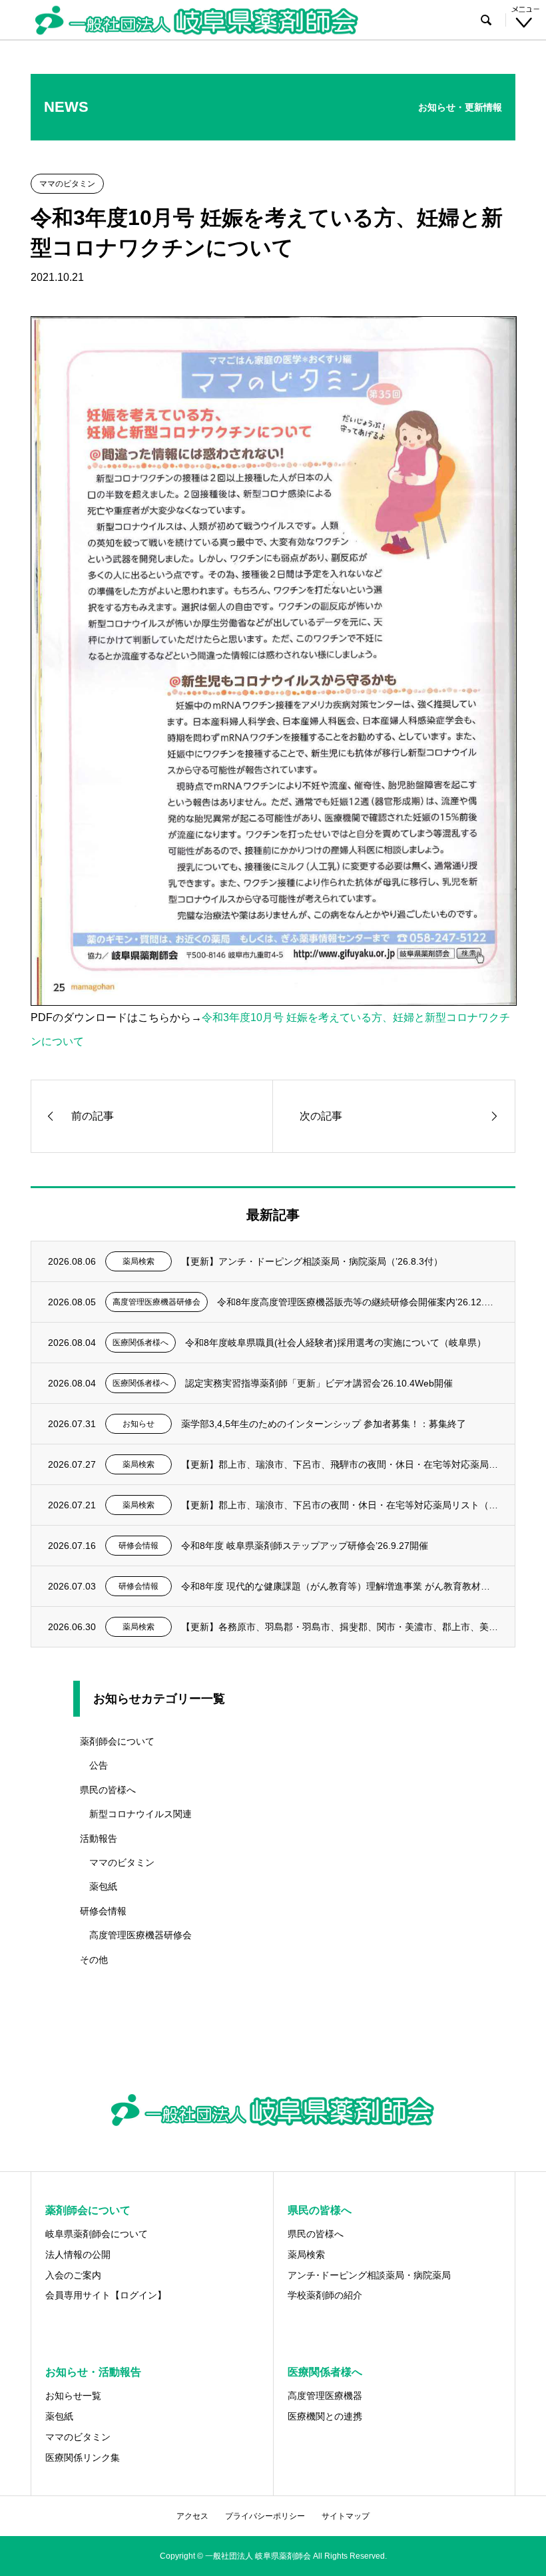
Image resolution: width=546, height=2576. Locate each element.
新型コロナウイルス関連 (140, 1814)
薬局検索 (306, 2254)
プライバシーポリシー (265, 2516)
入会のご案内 (73, 2275)
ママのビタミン (122, 1862)
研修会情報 (103, 1911)
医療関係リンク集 (83, 2458)
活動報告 (99, 1838)
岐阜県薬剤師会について (97, 2234)
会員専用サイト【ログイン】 (106, 2295)
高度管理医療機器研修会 (140, 1935)
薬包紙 (103, 1886)
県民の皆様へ (108, 1790)
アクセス (192, 2516)
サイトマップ (346, 2516)
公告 (99, 1765)
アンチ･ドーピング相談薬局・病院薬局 (369, 2275)
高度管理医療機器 (325, 2396)
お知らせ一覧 (73, 2396)
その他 (94, 1960)
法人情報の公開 (78, 2254)
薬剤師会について (117, 1741)
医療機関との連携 (325, 2416)
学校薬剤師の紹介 (325, 2295)
